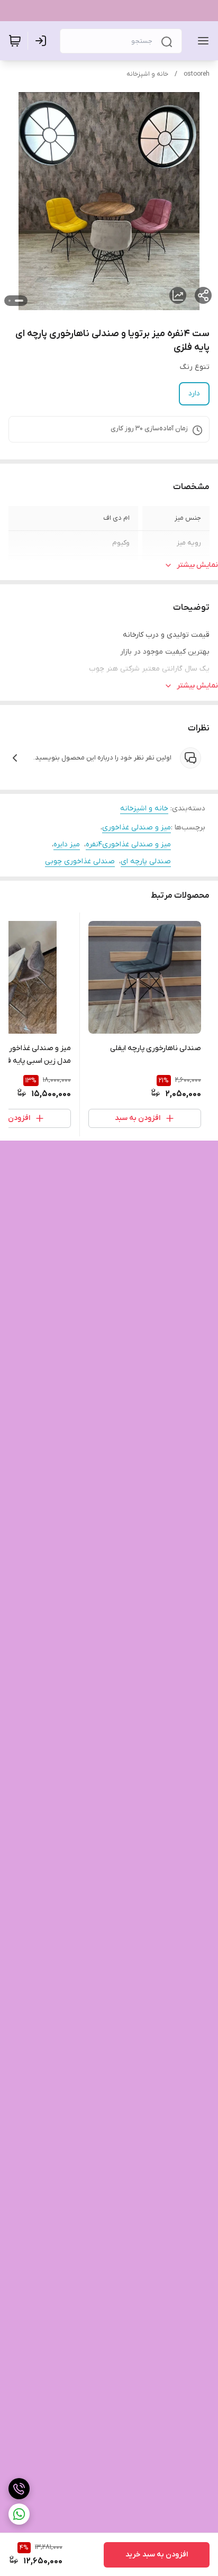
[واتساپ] (19, 2514)
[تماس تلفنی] (19, 2489)
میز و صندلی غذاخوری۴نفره (128, 844)
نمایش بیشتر (197, 565)
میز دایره (67, 844)
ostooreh (197, 74)
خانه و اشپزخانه (147, 74)
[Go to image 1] (19, 301)
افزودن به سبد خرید (157, 2555)
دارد (194, 394)
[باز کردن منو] (201, 41)
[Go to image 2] (10, 301)
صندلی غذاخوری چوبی (80, 861)
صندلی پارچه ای (146, 861)
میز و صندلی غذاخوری (137, 828)
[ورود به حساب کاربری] (43, 41)
